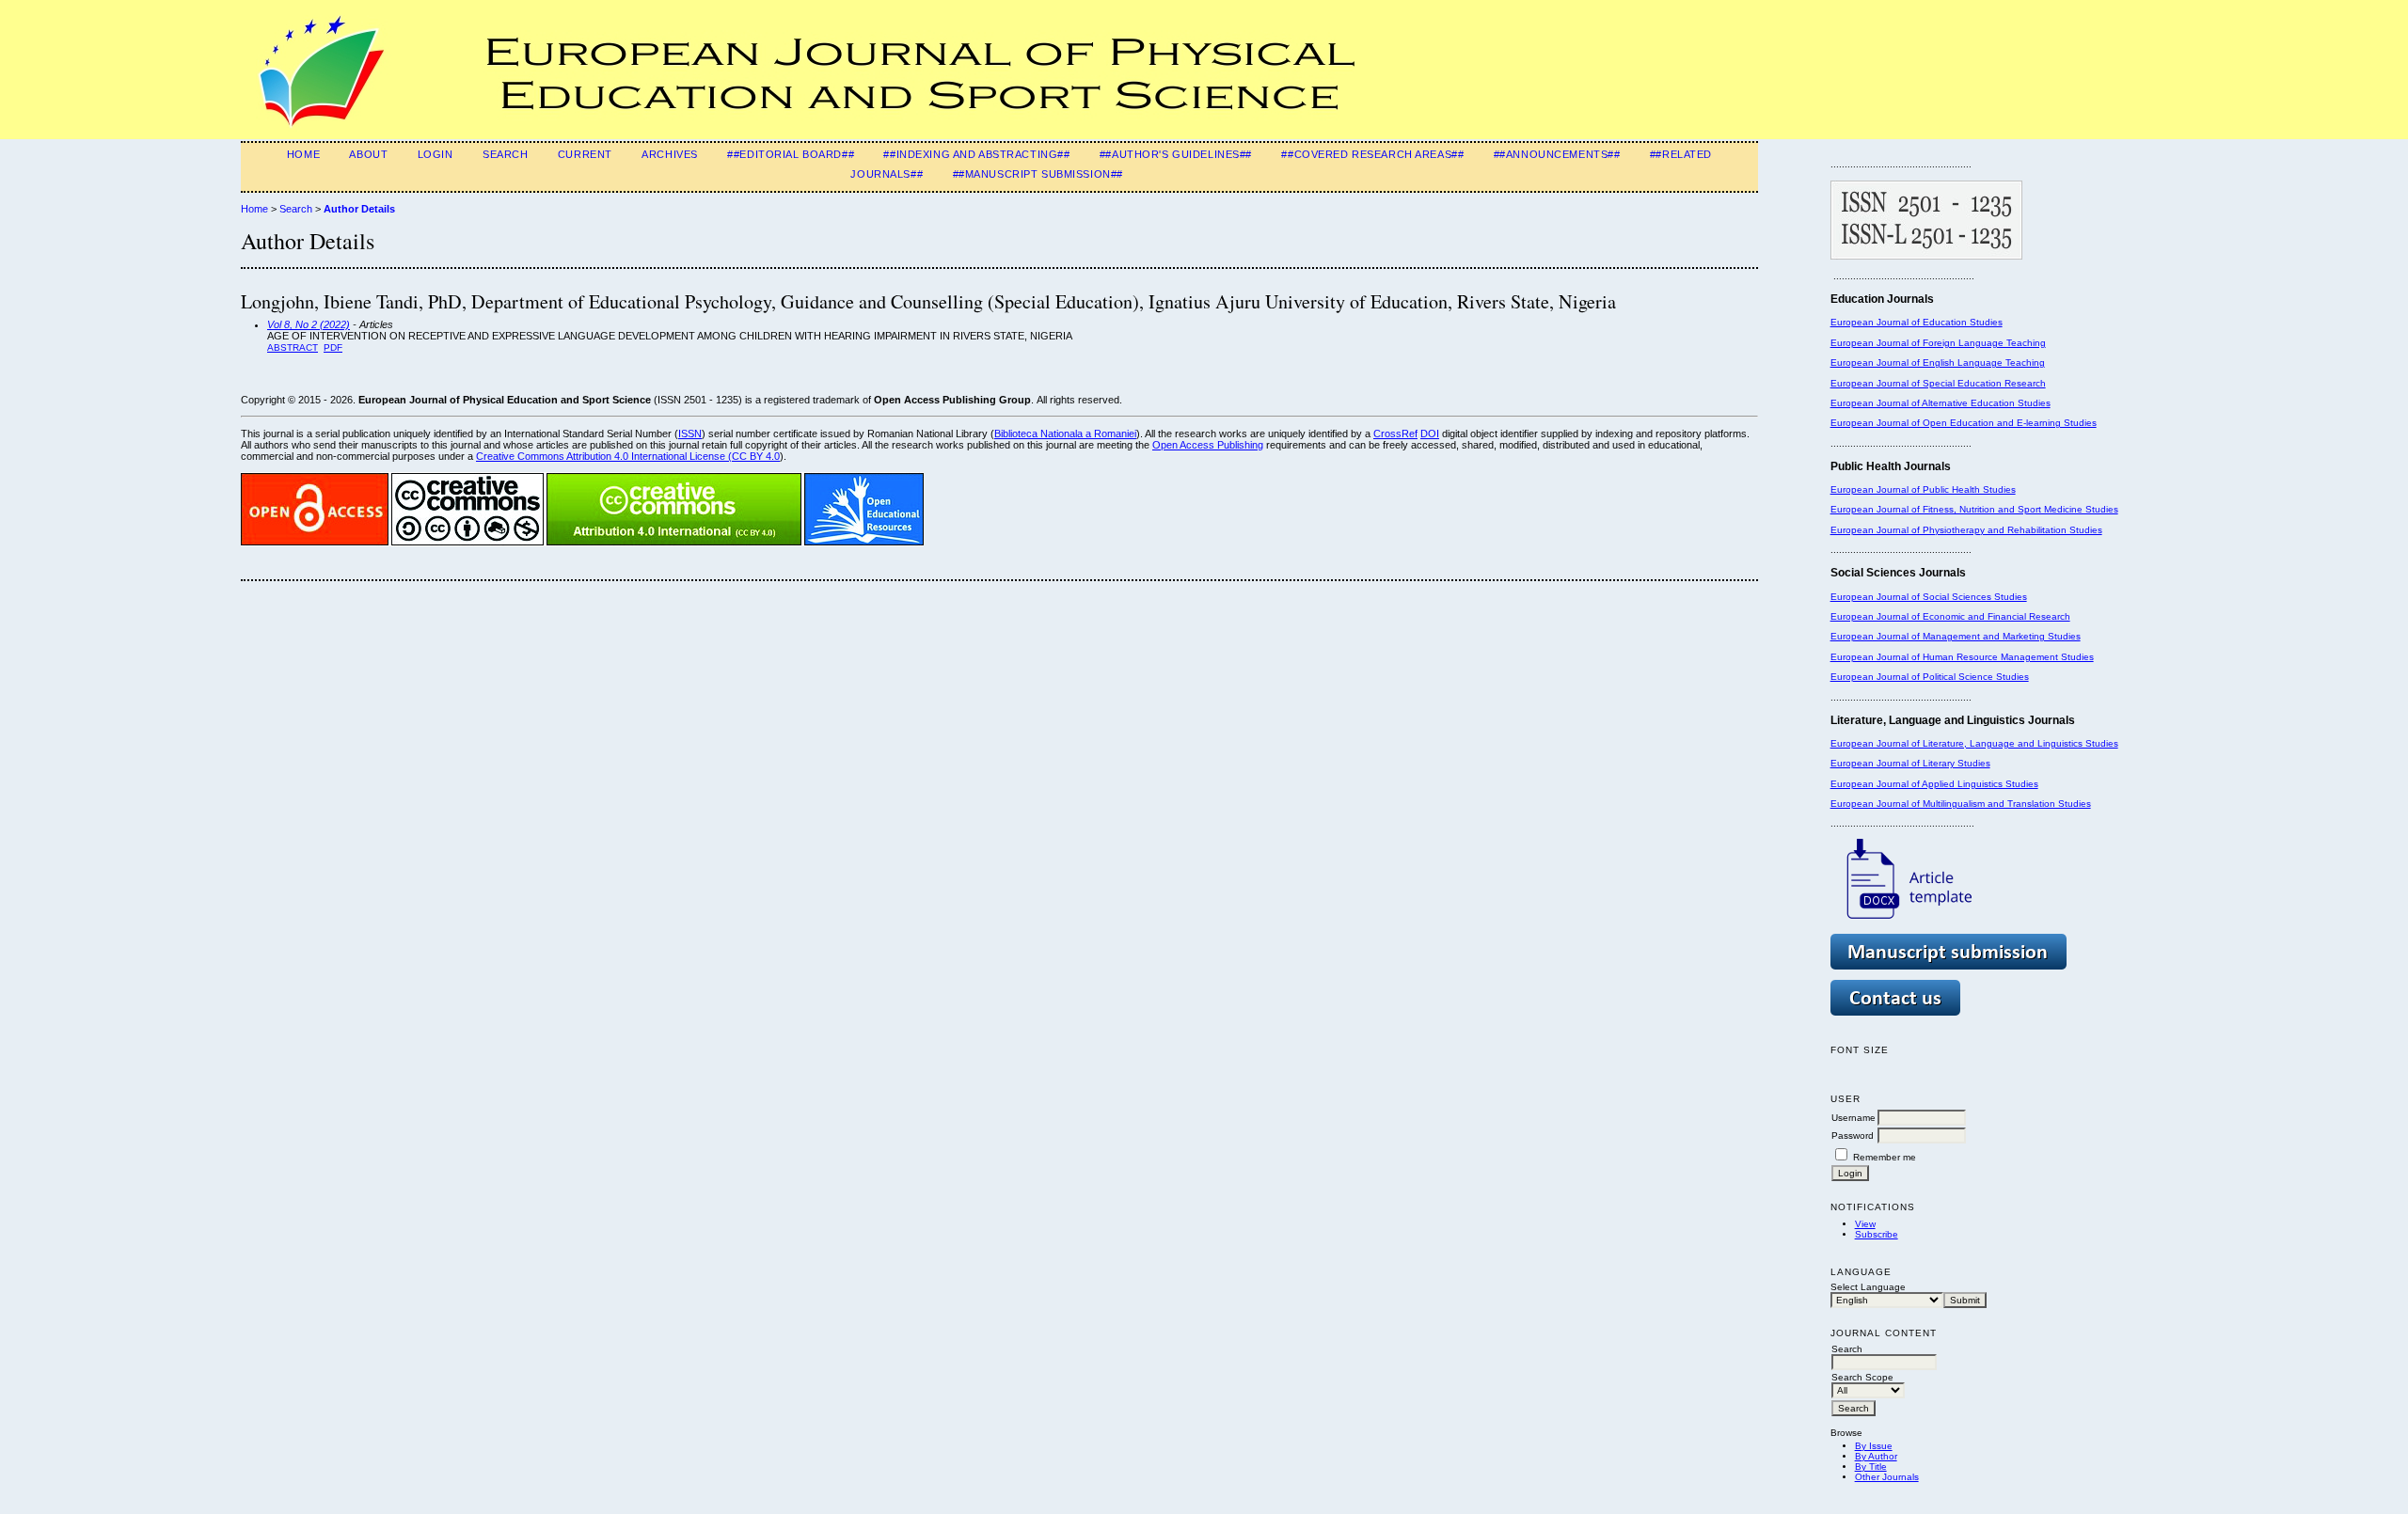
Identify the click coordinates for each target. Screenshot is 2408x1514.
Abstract (293, 347)
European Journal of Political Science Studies (1930, 677)
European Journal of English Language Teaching (1938, 363)
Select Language (1868, 1287)
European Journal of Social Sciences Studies (1929, 597)
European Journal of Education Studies (1917, 322)
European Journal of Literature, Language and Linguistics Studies (1974, 743)
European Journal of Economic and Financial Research (1950, 616)
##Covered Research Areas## (1372, 154)
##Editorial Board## (791, 154)
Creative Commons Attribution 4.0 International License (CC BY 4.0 (628, 456)
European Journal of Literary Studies (1910, 763)
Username (1854, 1118)
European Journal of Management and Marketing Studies (1956, 636)
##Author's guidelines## (1176, 154)
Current (585, 154)
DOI (1430, 434)
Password (1853, 1135)
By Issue (1874, 1446)
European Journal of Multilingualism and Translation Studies (1961, 804)
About (368, 154)
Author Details (359, 209)
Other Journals (1887, 1477)
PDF (333, 347)
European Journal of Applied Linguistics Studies (1934, 784)
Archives (670, 154)
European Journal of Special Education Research (1938, 383)
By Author (1876, 1456)
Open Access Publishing (1208, 445)
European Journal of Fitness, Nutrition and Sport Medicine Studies (1974, 509)
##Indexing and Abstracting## (976, 154)
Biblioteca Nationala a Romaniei (1065, 434)
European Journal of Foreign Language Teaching (1938, 343)
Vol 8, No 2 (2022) (309, 324)
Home (303, 154)
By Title (1871, 1467)
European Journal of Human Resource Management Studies (1962, 657)
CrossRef (1395, 434)
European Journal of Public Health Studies (1923, 489)
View (1865, 1224)
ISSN (690, 434)
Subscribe (1877, 1234)
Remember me (1885, 1157)
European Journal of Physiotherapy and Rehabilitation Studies (1966, 530)
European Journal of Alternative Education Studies (1941, 403)
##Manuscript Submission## (1038, 174)
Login (436, 154)
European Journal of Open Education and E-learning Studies (1964, 423)
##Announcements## (1557, 154)
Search (505, 154)
